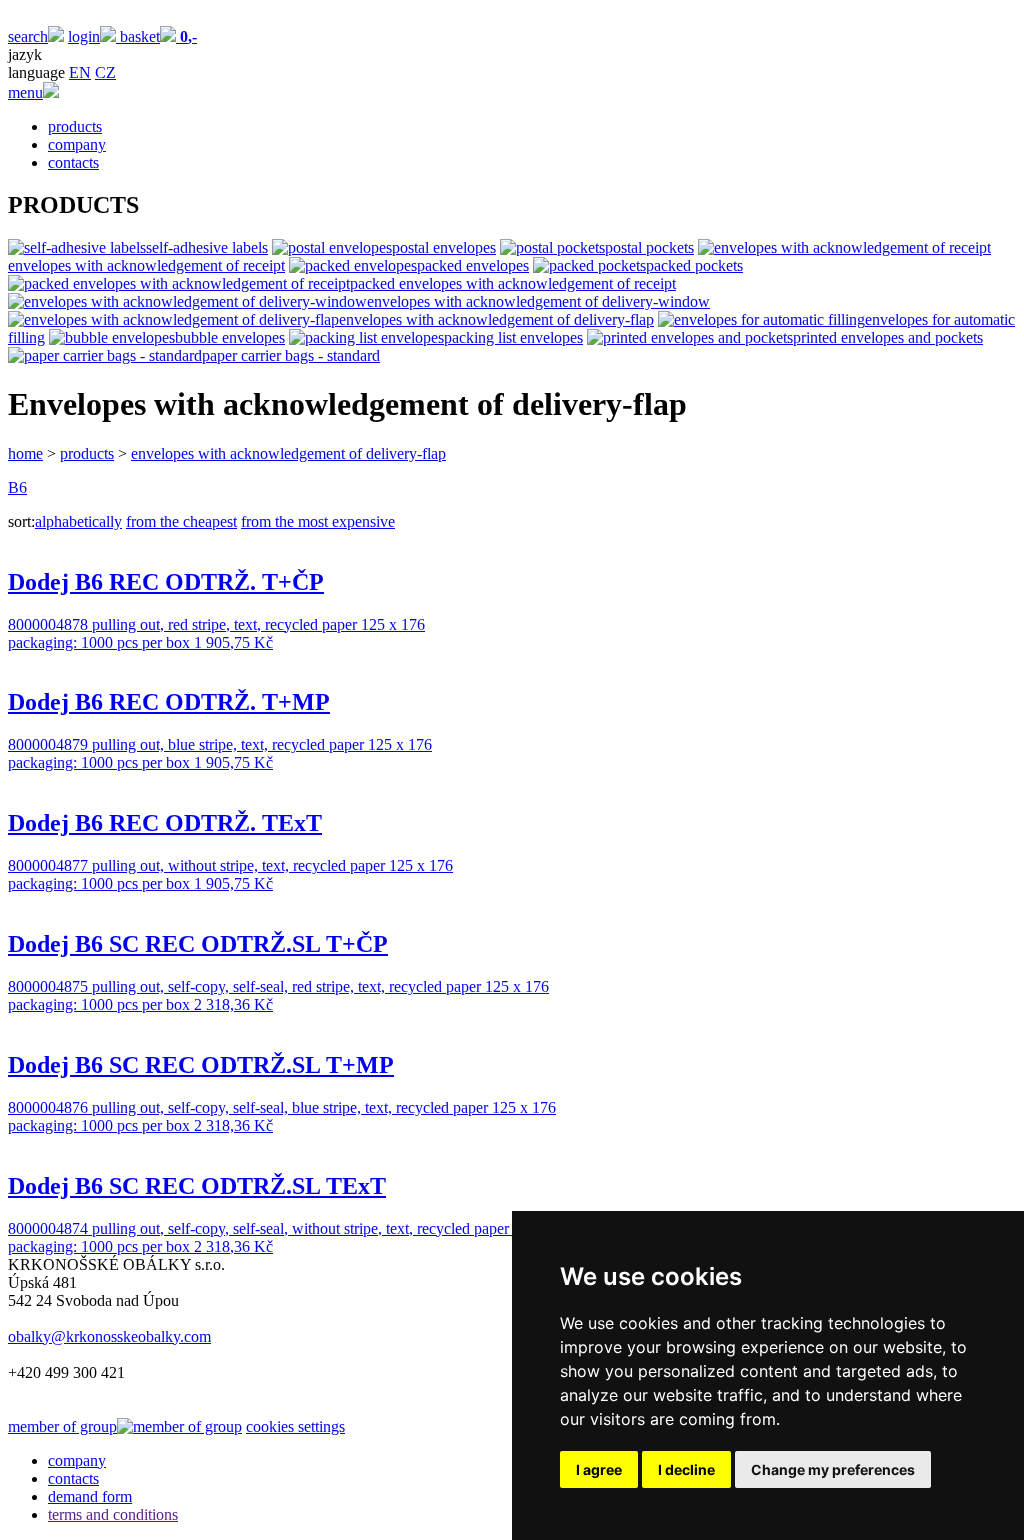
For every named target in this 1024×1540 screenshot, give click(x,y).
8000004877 (50, 865)
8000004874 (50, 1228)
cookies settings (295, 1426)
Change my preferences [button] (833, 1469)
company (77, 144)
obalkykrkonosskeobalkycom (109, 1336)
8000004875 (50, 986)
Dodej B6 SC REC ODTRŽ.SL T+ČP (198, 944)
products (75, 126)
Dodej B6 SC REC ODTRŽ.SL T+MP (201, 1065)
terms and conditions (113, 1514)
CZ (105, 72)
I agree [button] (599, 1469)
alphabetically (78, 521)
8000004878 (50, 624)
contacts (73, 162)
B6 (17, 487)
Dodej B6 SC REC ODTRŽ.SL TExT (197, 1186)
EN (80, 72)
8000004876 (50, 1107)
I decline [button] (686, 1469)
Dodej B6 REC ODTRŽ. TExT (165, 823)
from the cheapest (181, 521)
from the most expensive (318, 521)
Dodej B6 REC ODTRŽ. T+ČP (166, 582)
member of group (62, 1426)
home (25, 453)
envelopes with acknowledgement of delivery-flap (288, 453)
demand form (90, 1496)
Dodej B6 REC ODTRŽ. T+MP (169, 702)
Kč (233, 642)
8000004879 (50, 744)
